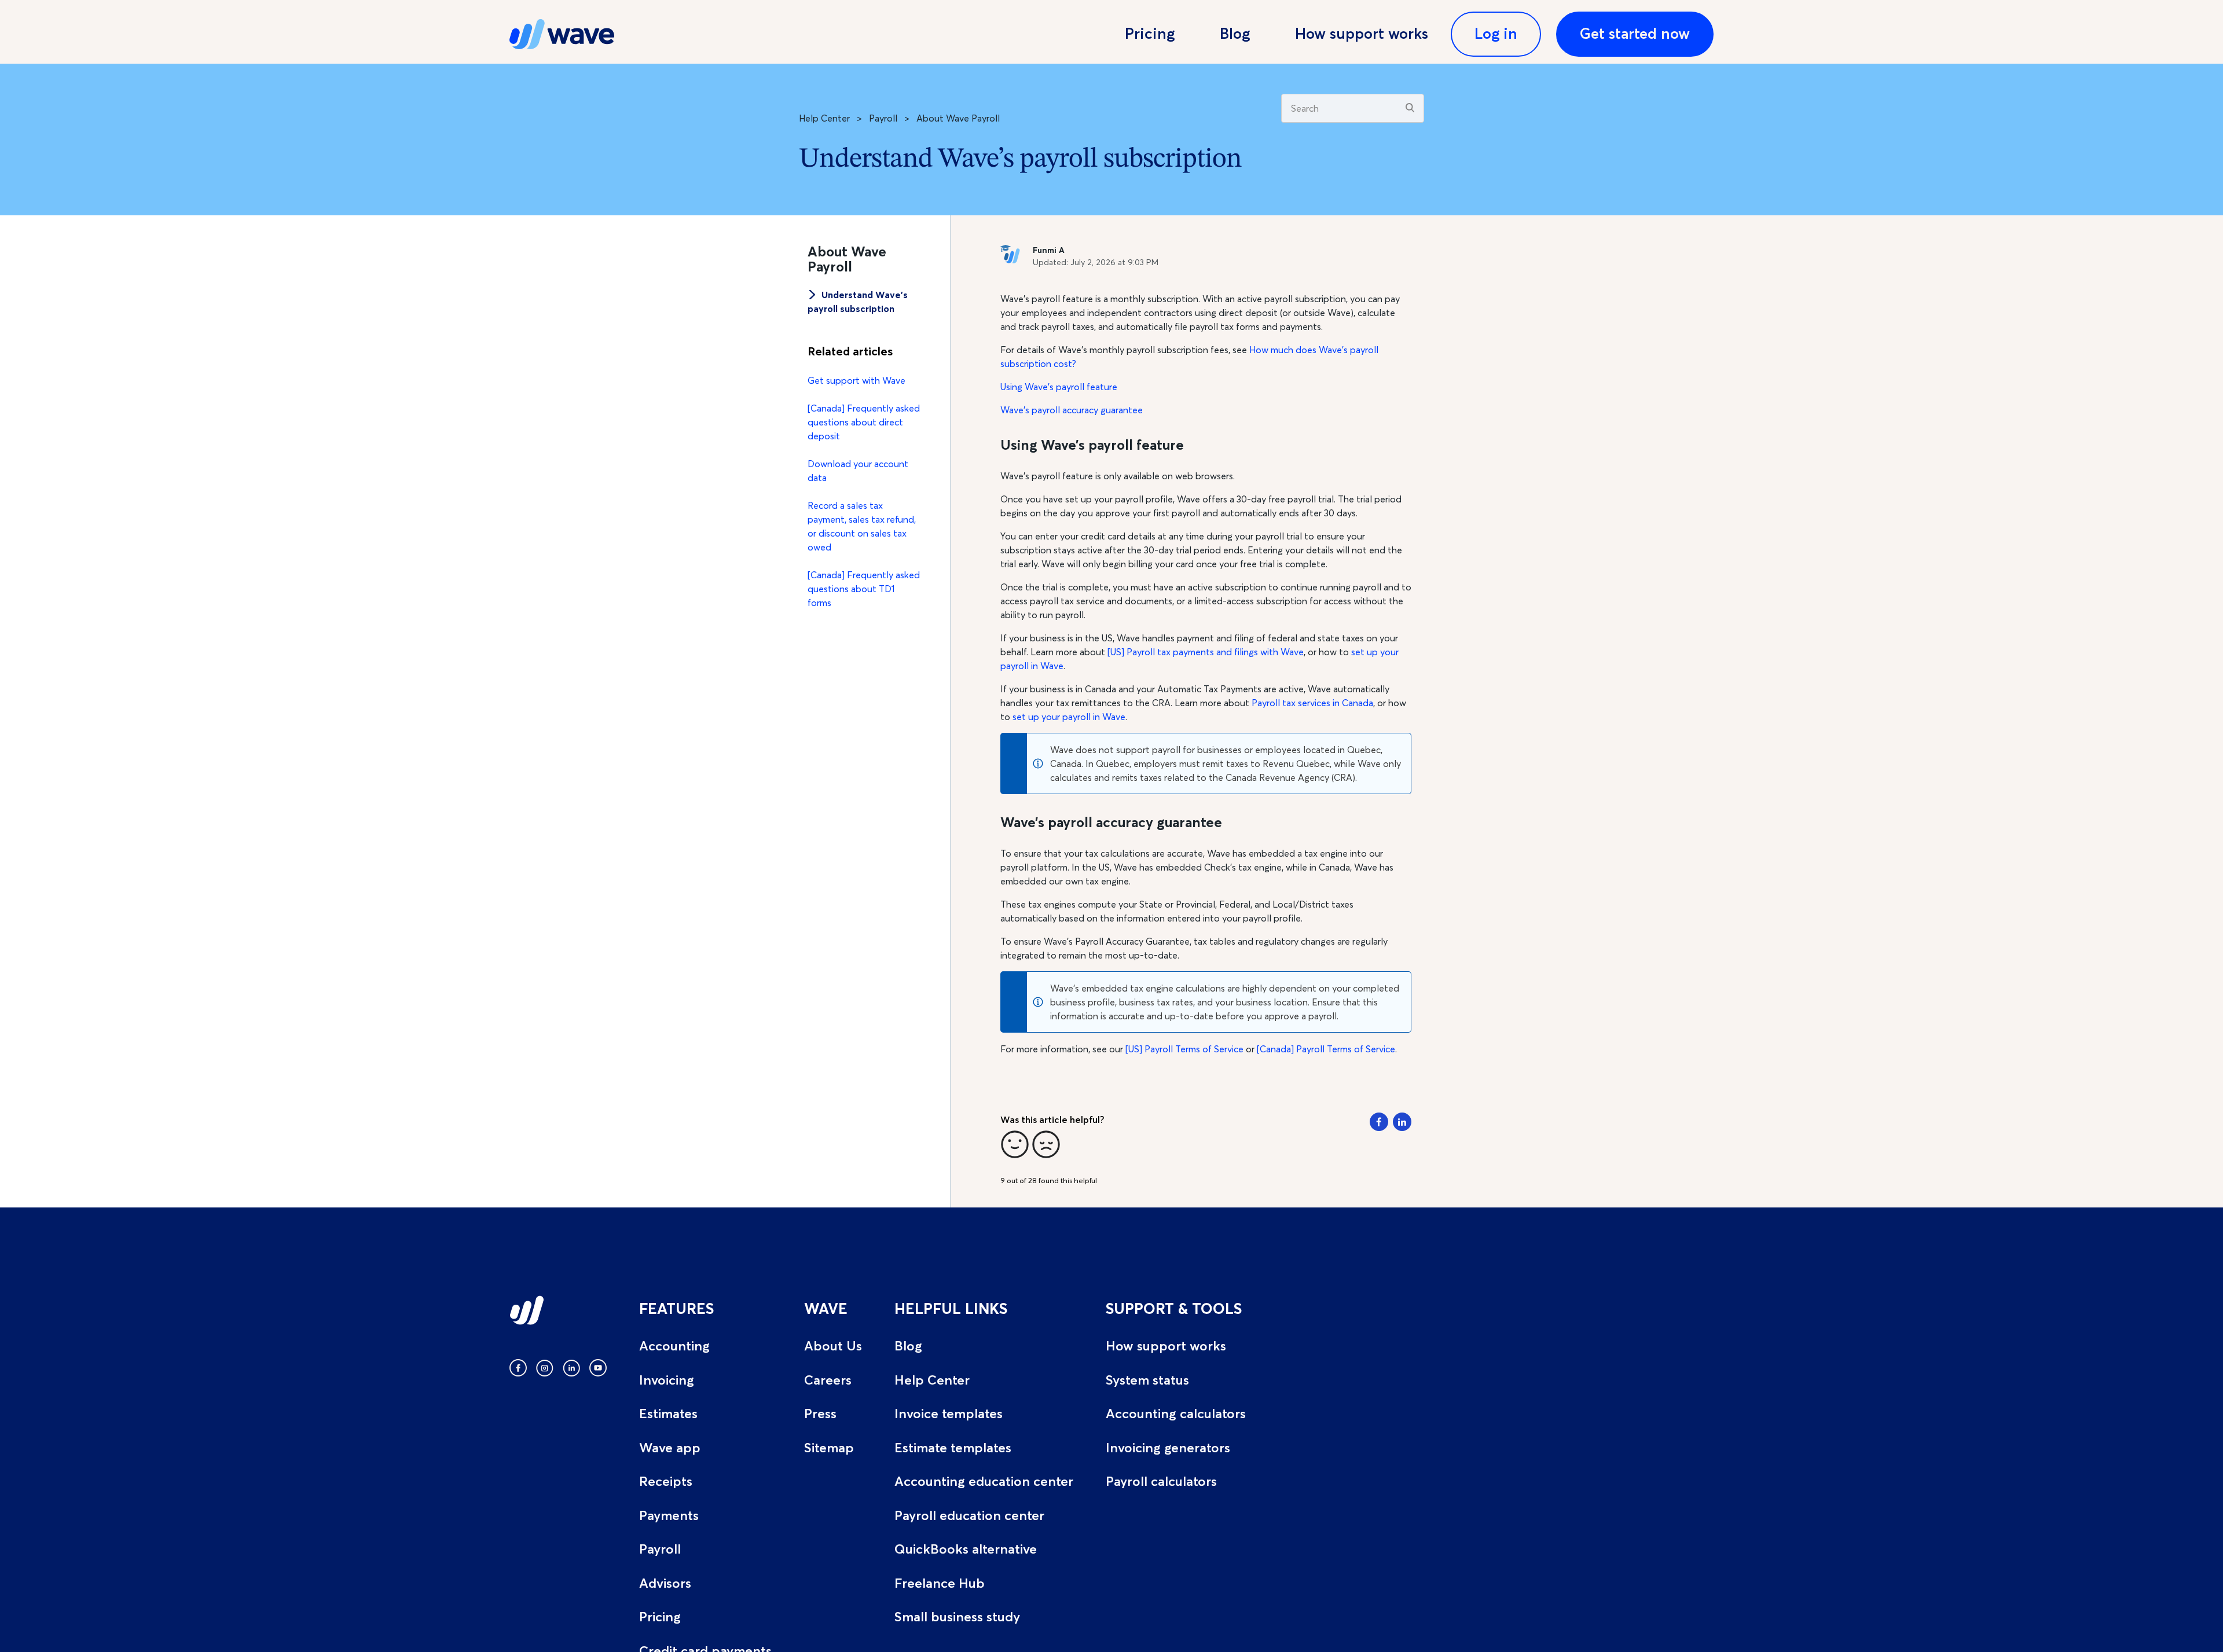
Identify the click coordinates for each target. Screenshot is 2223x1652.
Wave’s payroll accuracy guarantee (1072, 410)
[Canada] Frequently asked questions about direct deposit (864, 422)
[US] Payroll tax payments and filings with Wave (1206, 652)
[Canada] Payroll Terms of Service (1326, 1049)
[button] (1015, 1144)
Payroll (883, 118)
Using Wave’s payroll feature (1059, 387)
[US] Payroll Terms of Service (1184, 1049)
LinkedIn (1402, 1122)
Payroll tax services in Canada (1312, 703)
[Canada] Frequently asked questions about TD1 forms (864, 589)
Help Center (824, 118)
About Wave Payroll (958, 118)
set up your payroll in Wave (1069, 717)
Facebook (1379, 1122)
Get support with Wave (856, 380)
